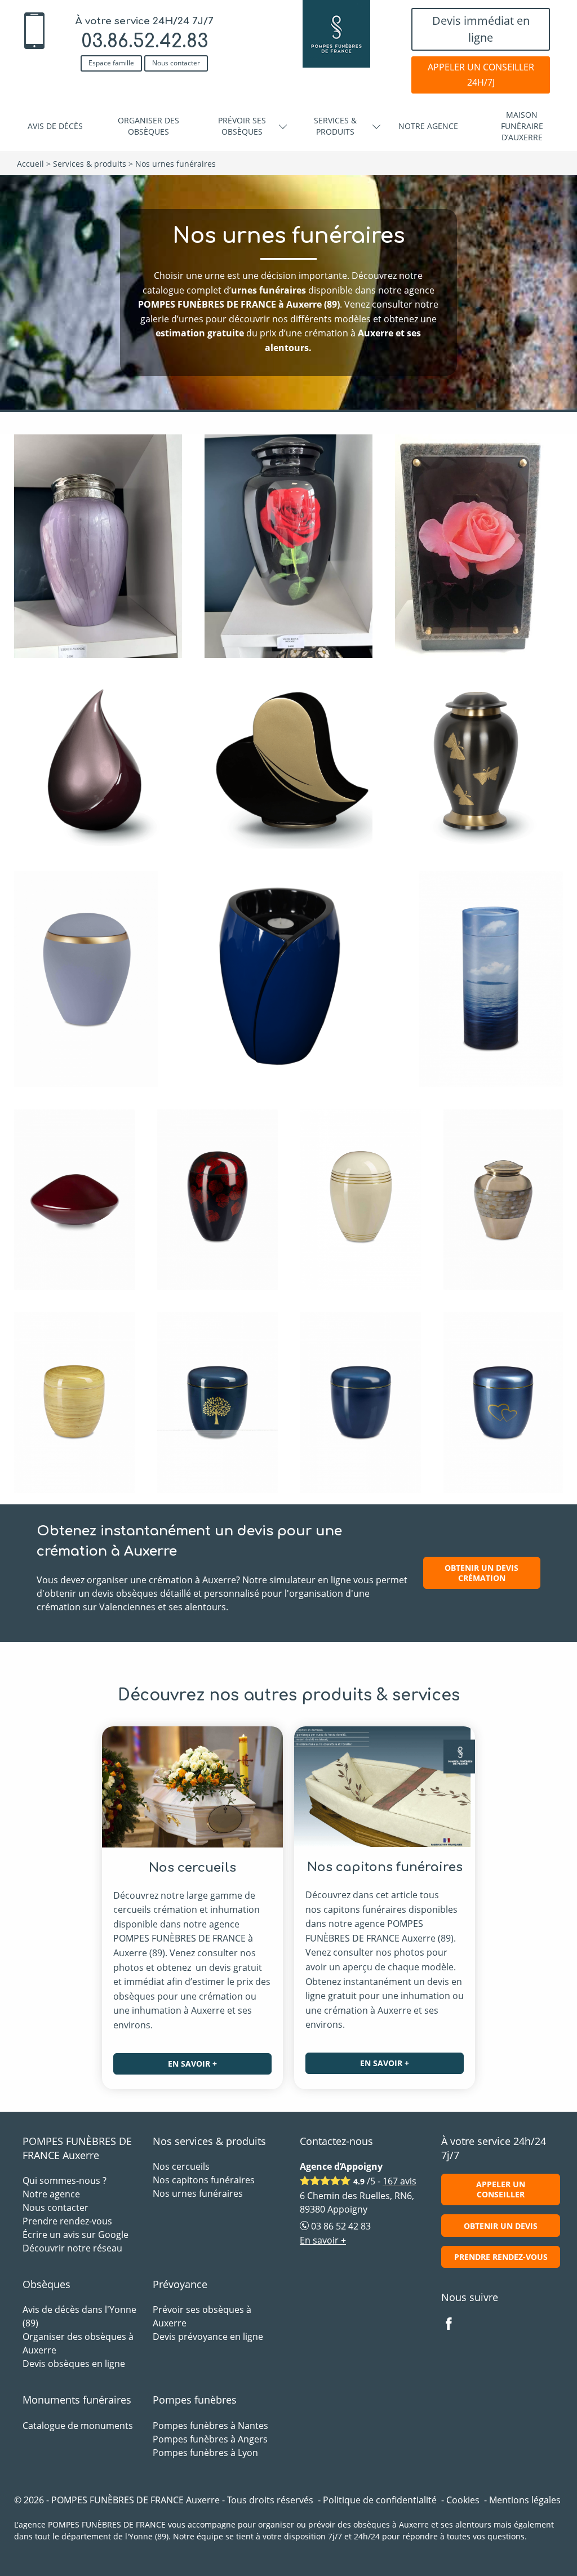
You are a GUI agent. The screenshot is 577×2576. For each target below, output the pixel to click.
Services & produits (335, 126)
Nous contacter (176, 63)
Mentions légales (525, 2500)
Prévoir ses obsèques (242, 126)
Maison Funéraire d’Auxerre (522, 126)
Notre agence (428, 126)
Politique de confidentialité (380, 2500)
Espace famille (111, 63)
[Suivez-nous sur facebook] (455, 2325)
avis (400, 2181)
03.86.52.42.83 (145, 41)
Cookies (463, 2500)
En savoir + (192, 2064)
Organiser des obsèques (148, 126)
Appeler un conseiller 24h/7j (481, 75)
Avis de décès (55, 126)
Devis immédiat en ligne (481, 29)
